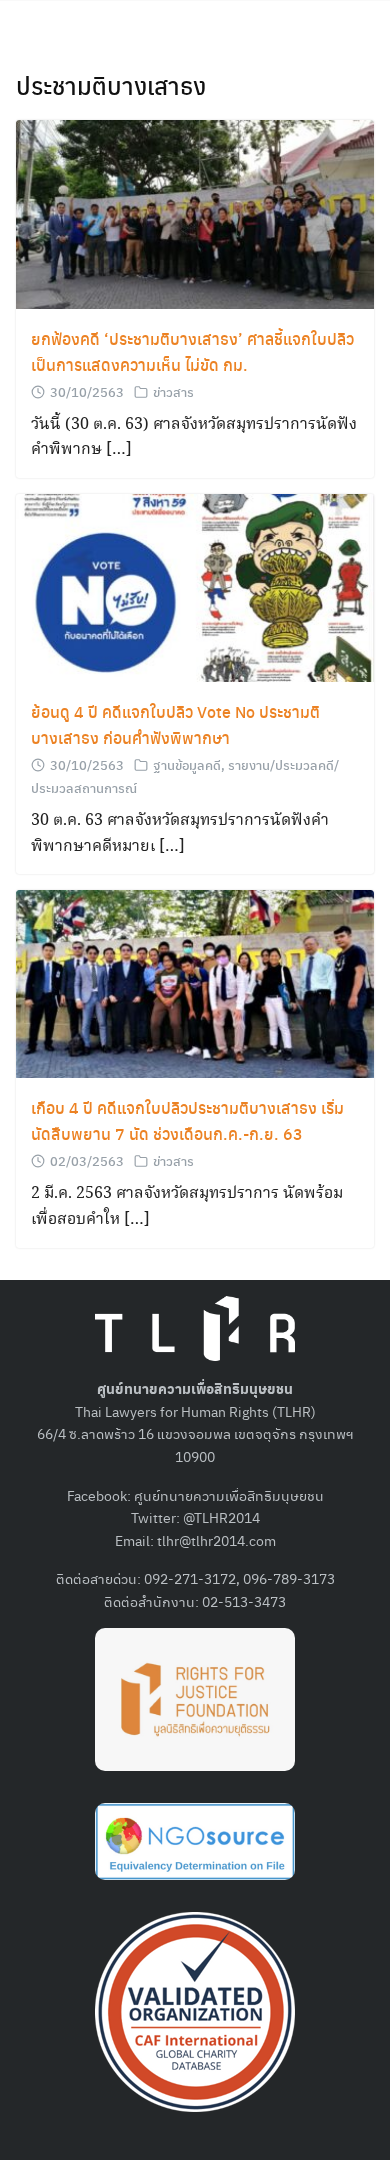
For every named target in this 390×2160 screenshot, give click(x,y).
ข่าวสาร (173, 391)
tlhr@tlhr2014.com (216, 1540)
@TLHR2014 (221, 1517)
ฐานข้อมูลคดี (187, 764)
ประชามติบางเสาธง (111, 85)
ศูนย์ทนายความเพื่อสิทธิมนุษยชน (229, 1495)
